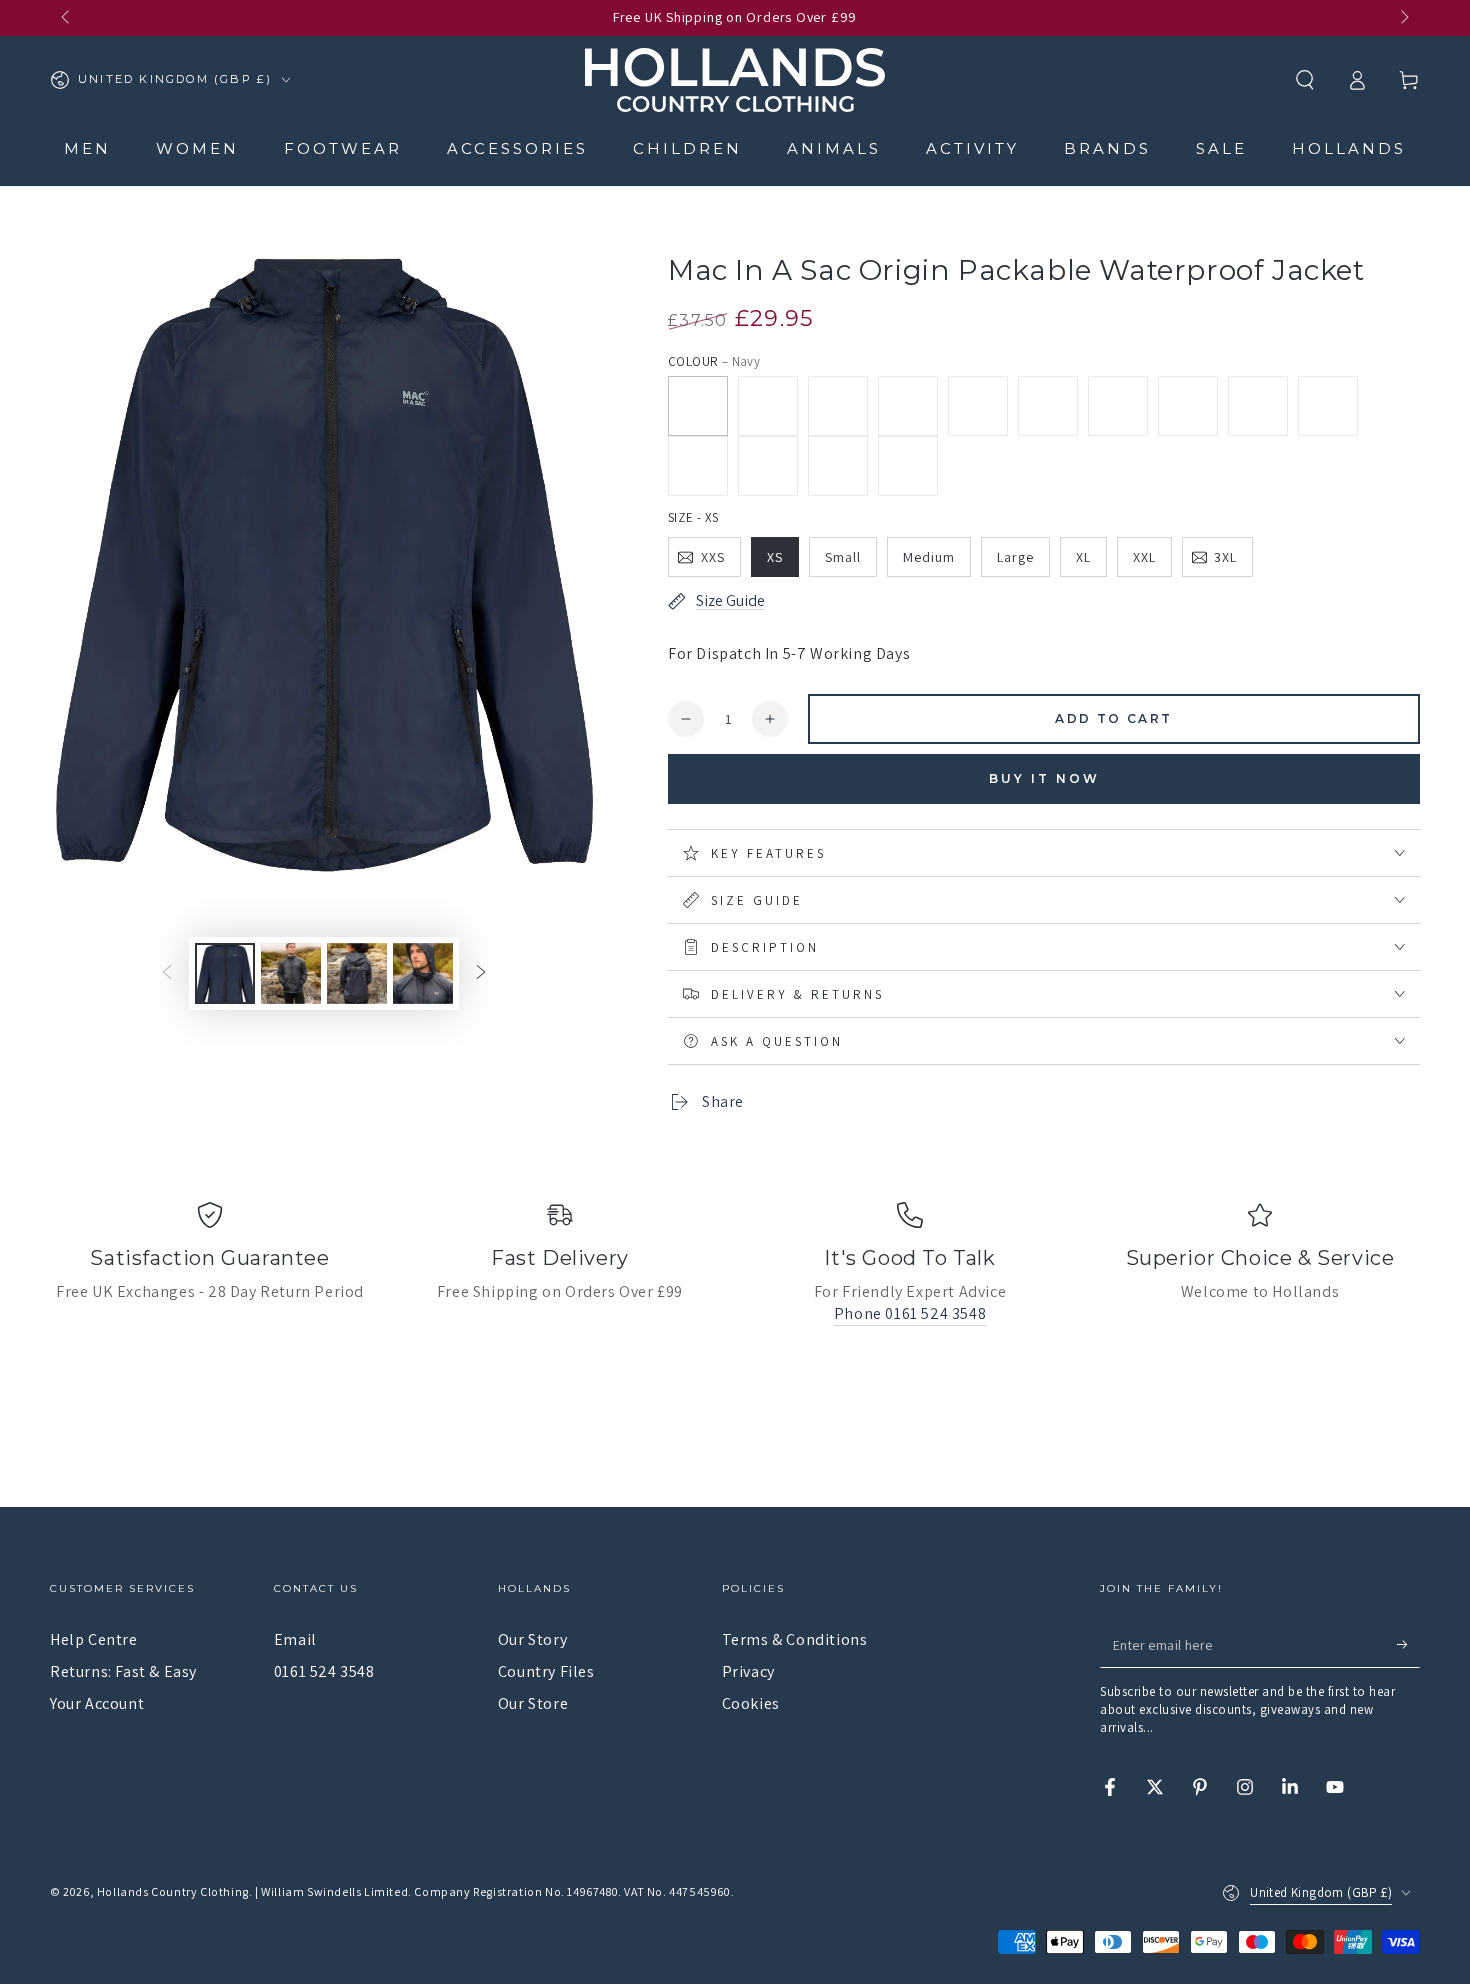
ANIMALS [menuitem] (834, 148)
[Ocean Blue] (908, 466)
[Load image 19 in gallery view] (357, 973)
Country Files (546, 1671)
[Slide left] (67, 18)
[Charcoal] (908, 406)
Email (295, 1639)
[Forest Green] (698, 466)
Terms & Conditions (795, 1639)
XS (775, 557)
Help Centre (94, 1639)
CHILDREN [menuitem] (687, 148)
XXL (1144, 557)
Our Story (532, 1639)
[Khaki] (768, 406)
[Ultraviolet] (768, 466)
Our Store (533, 1703)
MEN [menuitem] (87, 148)
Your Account (97, 1703)
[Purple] (1118, 406)
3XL (1225, 557)
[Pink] (1048, 406)
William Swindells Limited (334, 1891)
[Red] (838, 466)
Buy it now (1044, 778)
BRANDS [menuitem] (1107, 148)
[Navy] (698, 406)
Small (843, 557)
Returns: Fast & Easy (123, 1671)
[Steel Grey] (1328, 406)
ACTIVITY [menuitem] (972, 148)
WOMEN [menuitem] (197, 148)
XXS (713, 557)
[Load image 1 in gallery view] (225, 973)
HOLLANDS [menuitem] (1349, 148)
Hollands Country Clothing (173, 1891)
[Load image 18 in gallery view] (291, 973)
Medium (929, 557)
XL (1083, 557)
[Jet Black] (838, 406)
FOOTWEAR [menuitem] (343, 148)
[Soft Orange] (1258, 406)
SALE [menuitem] (1221, 148)
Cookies (751, 1703)
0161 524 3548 (324, 1671)
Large (1015, 557)
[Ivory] (978, 406)
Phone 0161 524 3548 (910, 1313)
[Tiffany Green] (1188, 406)
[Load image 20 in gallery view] (423, 973)
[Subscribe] (1408, 1645)
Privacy (748, 1671)
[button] (1305, 80)
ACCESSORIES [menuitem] (517, 148)
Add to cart (1113, 718)
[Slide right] (1403, 18)
